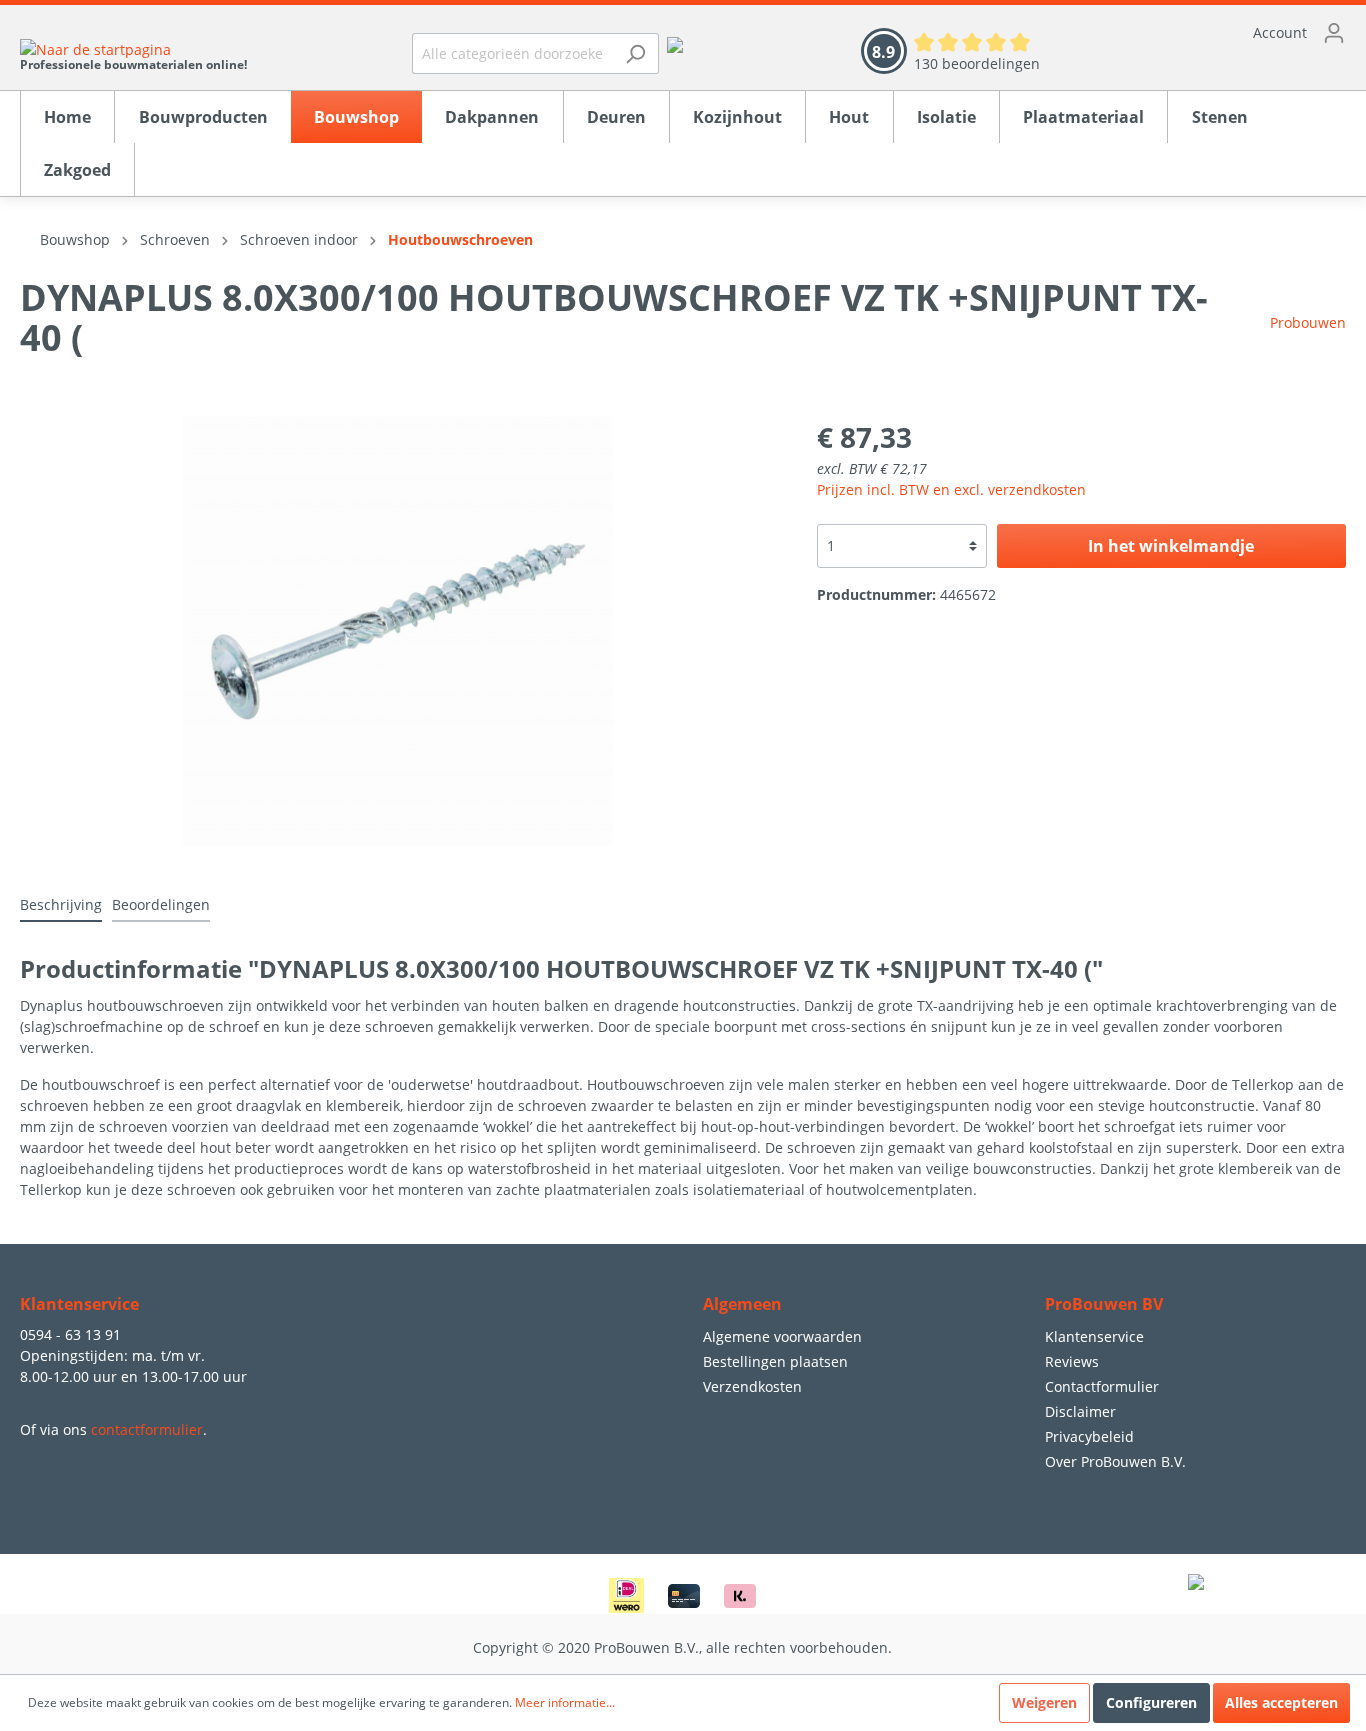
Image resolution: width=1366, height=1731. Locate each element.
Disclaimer (1080, 1411)
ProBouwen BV (1104, 1304)
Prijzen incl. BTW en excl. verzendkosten (951, 489)
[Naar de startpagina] (133, 48)
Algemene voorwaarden (782, 1336)
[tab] (61, 904)
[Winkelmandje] (1213, 65)
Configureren (1151, 1702)
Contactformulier (1102, 1386)
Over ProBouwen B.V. (1115, 1461)
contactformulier (147, 1429)
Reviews (1072, 1361)
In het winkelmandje (1171, 546)
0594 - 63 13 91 (70, 1334)
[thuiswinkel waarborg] (675, 43)
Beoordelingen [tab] (161, 904)
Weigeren (1044, 1702)
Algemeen (742, 1304)
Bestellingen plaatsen (775, 1361)
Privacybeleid (1089, 1436)
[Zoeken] (635, 53)
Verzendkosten (752, 1386)
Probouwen (1308, 322)
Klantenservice (1094, 1336)
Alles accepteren (1281, 1702)
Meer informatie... (565, 1702)
